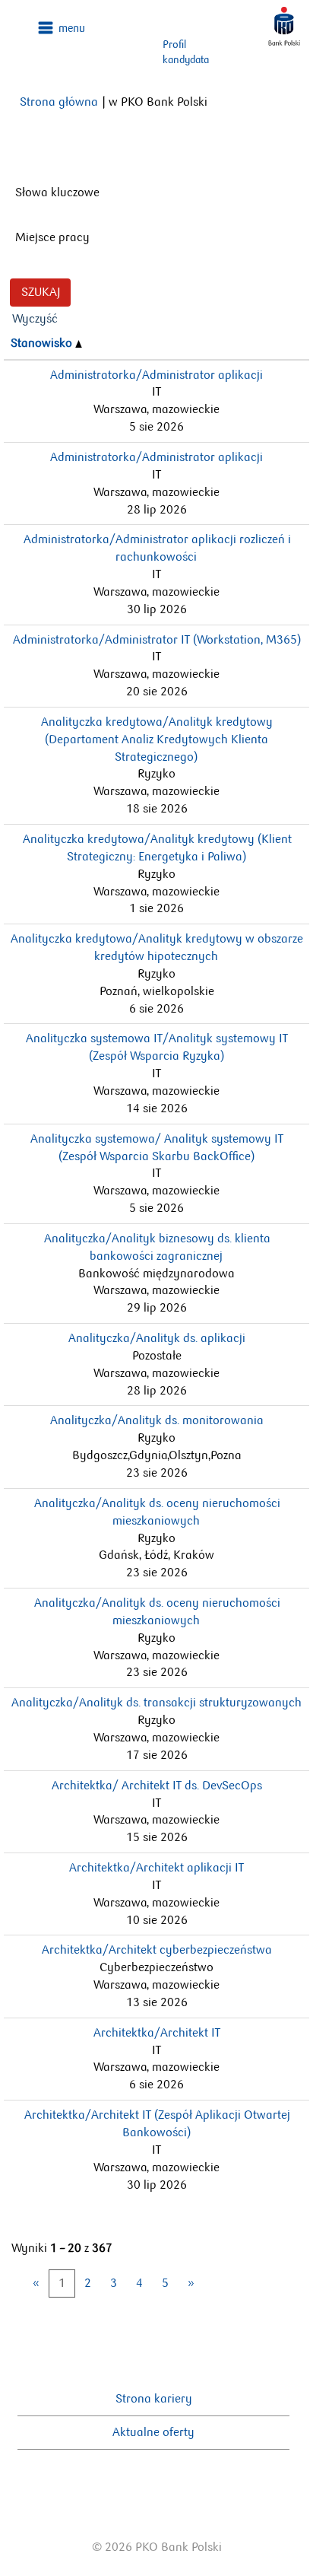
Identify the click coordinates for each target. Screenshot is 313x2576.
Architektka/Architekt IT (157, 2032)
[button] (62, 28)
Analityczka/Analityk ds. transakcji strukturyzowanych (156, 1702)
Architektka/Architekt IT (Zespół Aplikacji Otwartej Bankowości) (157, 2123)
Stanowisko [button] (43, 343)
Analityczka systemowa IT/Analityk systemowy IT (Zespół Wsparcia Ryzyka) (157, 1047)
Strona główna (59, 102)
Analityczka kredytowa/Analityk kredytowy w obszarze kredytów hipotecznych (157, 947)
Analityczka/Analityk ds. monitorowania (157, 1420)
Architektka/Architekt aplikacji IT (156, 1867)
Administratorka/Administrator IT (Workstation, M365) (157, 639)
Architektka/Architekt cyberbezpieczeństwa (157, 1949)
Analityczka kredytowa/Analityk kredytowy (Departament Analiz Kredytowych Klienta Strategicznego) (157, 739)
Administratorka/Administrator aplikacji (156, 375)
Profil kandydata (186, 52)
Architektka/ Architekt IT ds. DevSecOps (157, 1785)
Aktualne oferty (153, 2432)
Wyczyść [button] (35, 318)
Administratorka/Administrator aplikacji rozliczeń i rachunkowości (157, 548)
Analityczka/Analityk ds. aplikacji (157, 1338)
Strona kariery (154, 2398)
